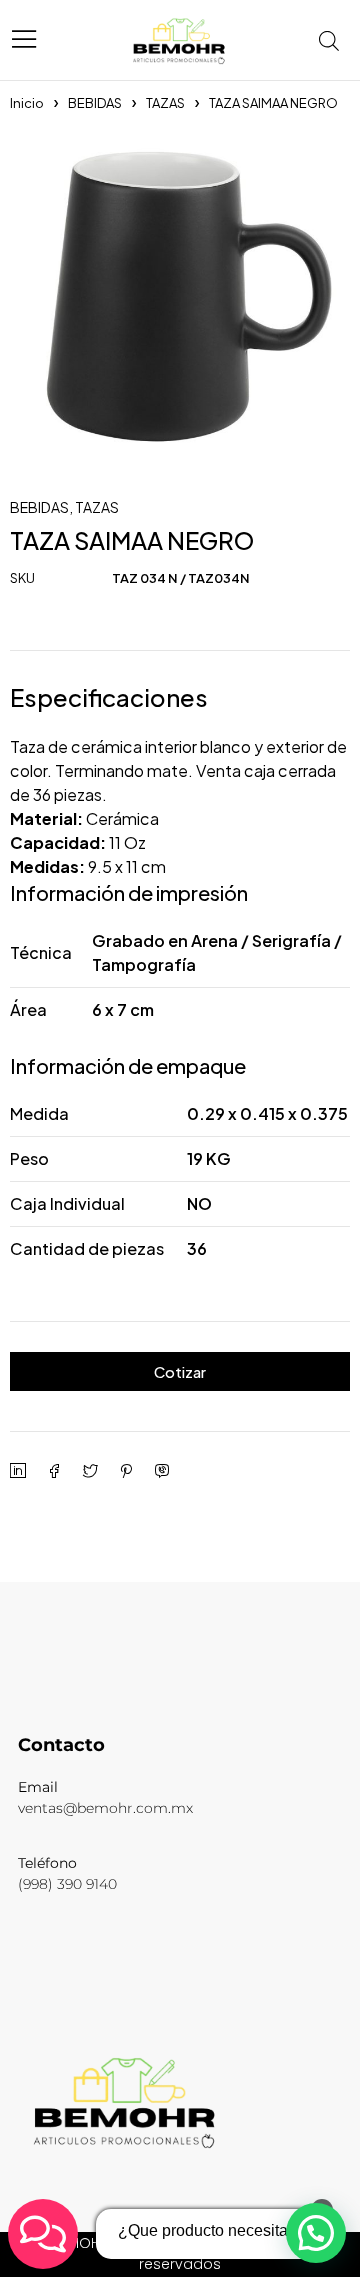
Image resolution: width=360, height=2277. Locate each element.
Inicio (27, 103)
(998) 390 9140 (67, 1884)
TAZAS (165, 103)
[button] (316, 2233)
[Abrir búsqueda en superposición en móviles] (335, 40)
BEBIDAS (95, 103)
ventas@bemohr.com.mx (105, 1808)
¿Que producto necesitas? (211, 2230)
